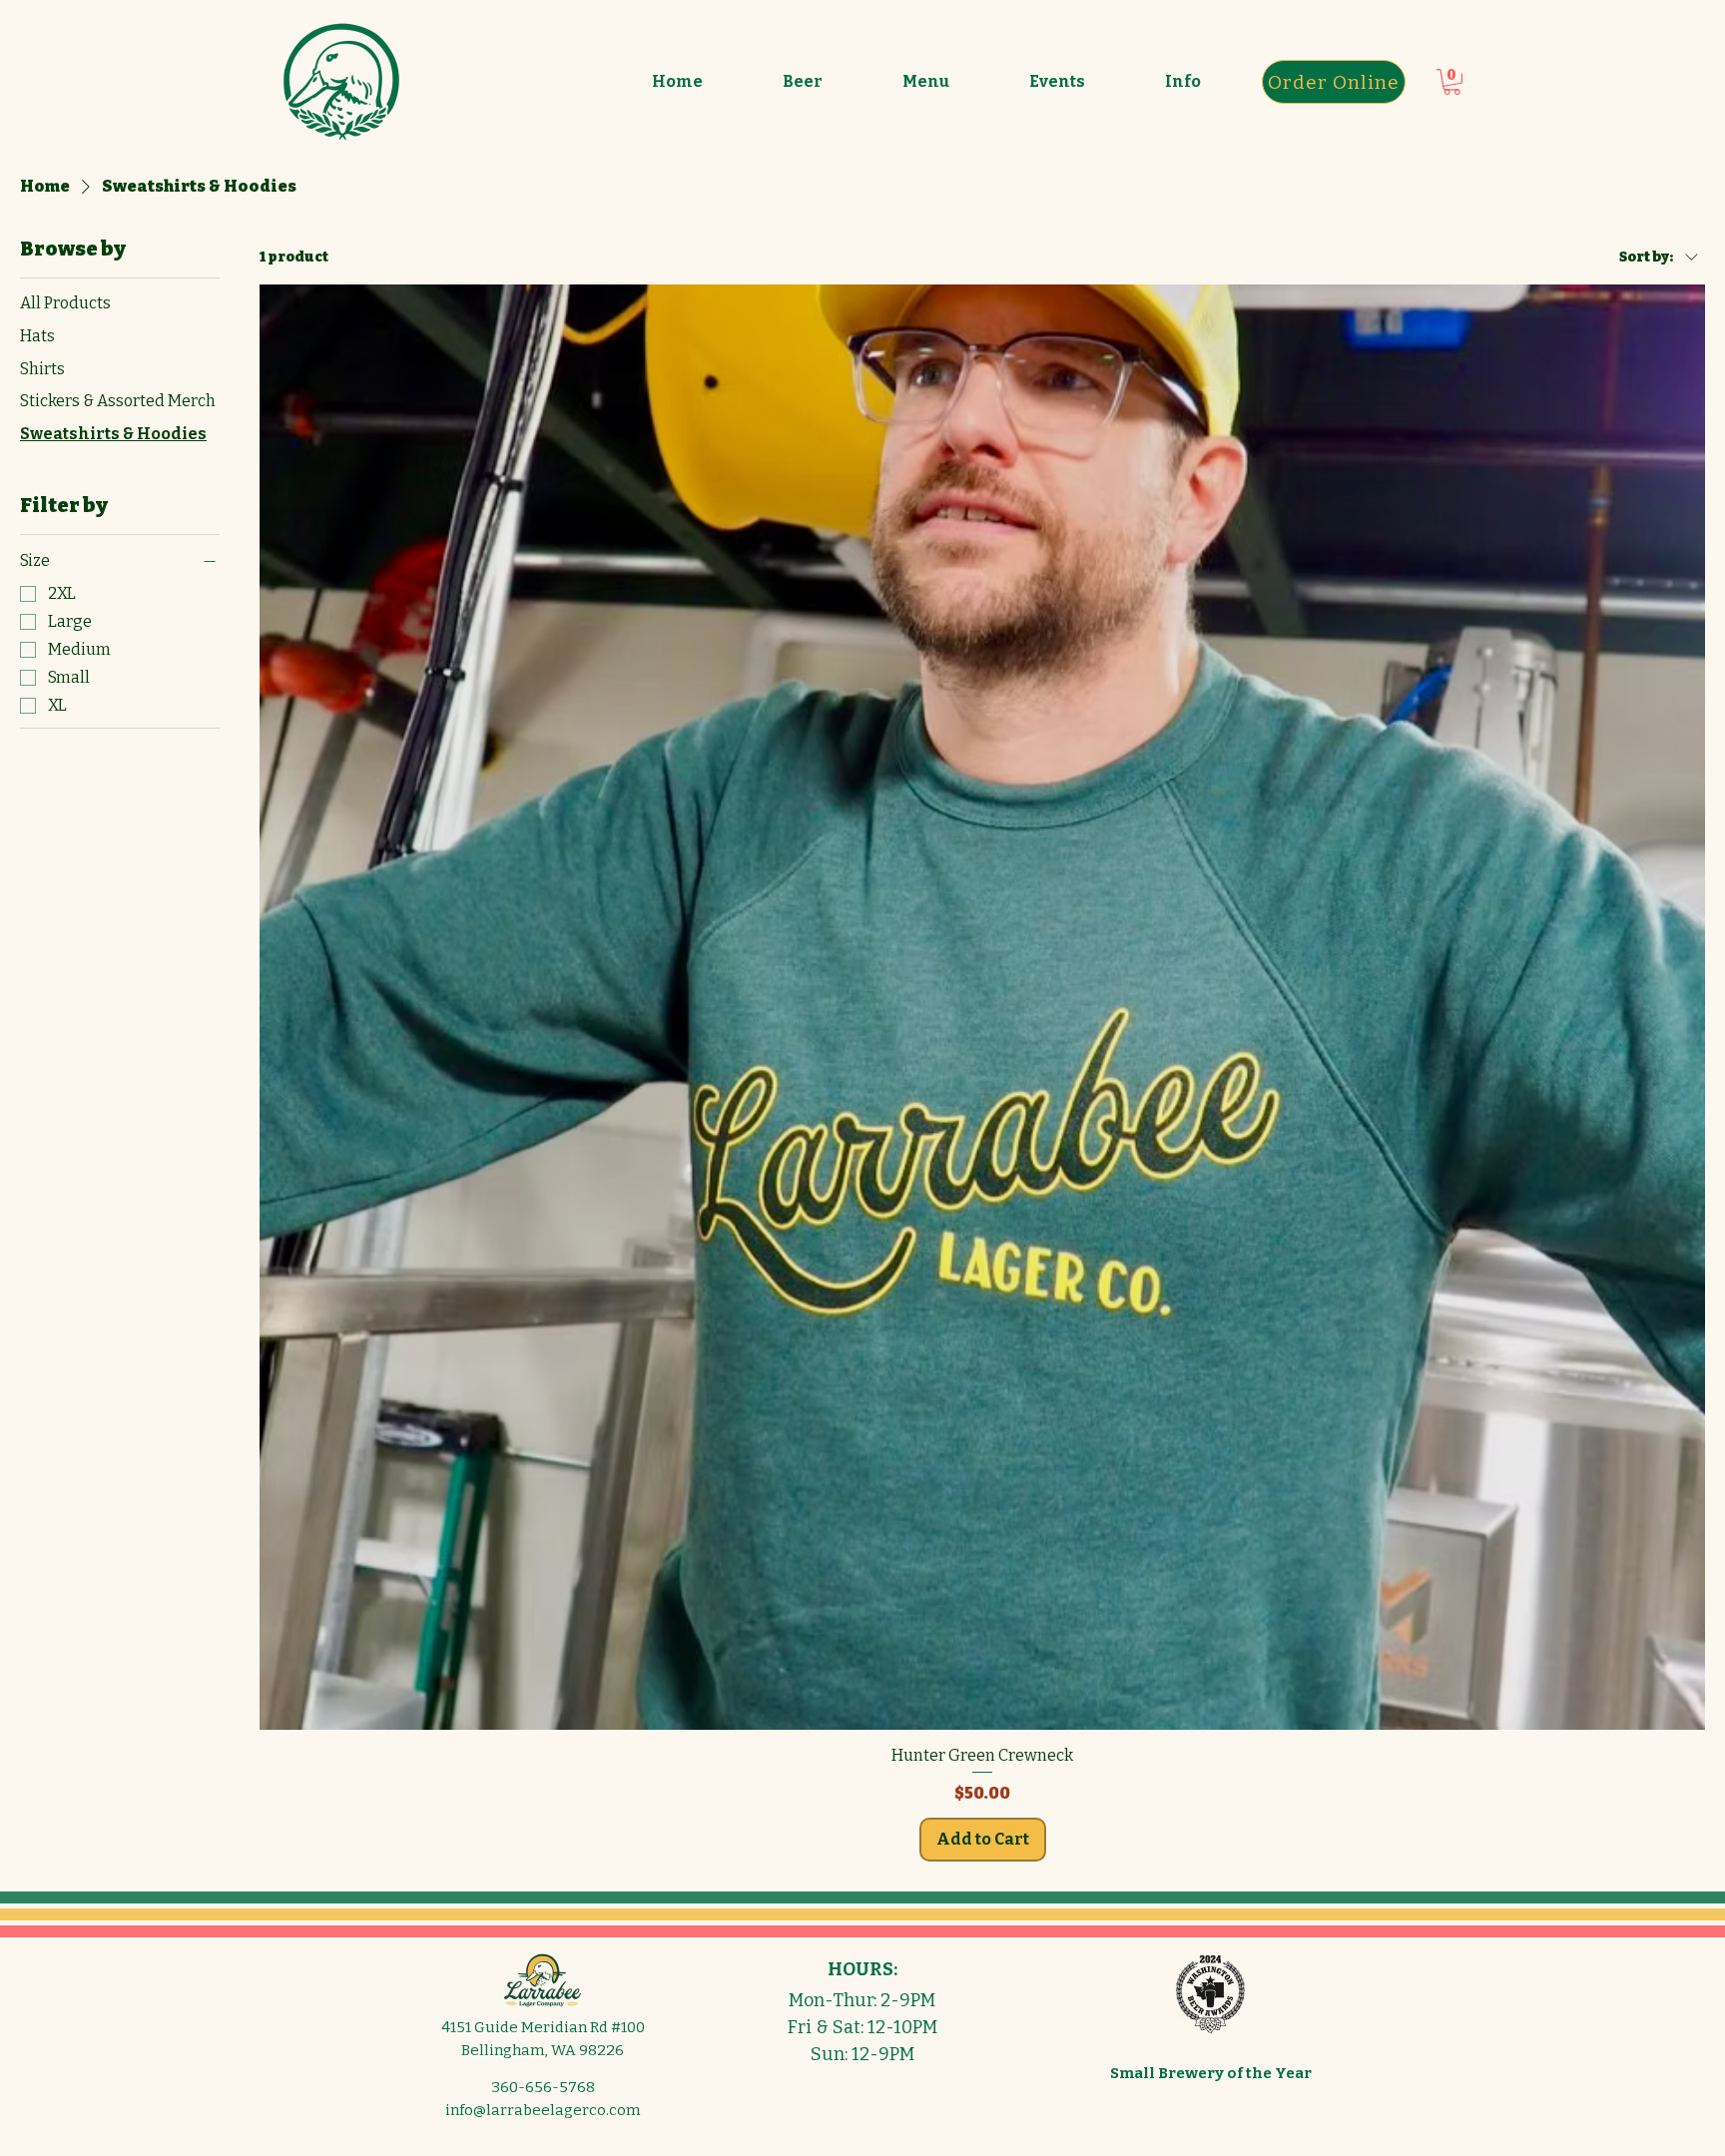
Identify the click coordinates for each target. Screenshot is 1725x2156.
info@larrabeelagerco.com (543, 2110)
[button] (803, 82)
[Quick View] (982, 1007)
